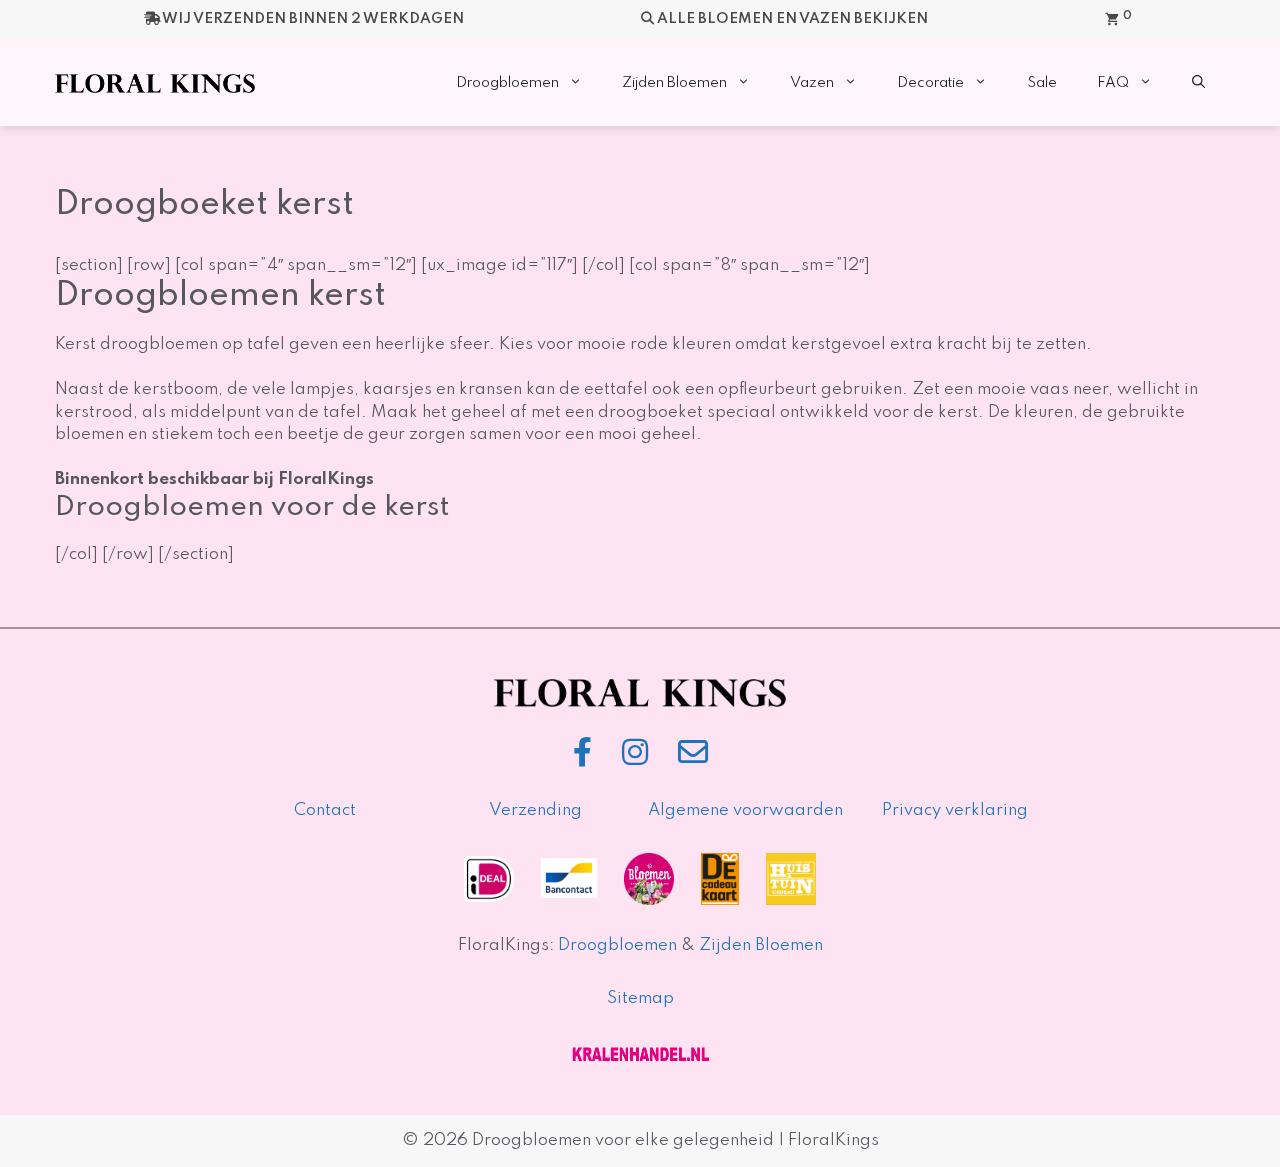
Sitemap (640, 998)
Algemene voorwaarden (745, 810)
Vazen (812, 83)
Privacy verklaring (955, 810)
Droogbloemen (507, 83)
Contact (325, 810)
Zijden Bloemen (674, 83)
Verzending (535, 810)
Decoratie (930, 83)
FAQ (1113, 83)
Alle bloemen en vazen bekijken (792, 19)
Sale (1042, 83)
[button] (1198, 83)
